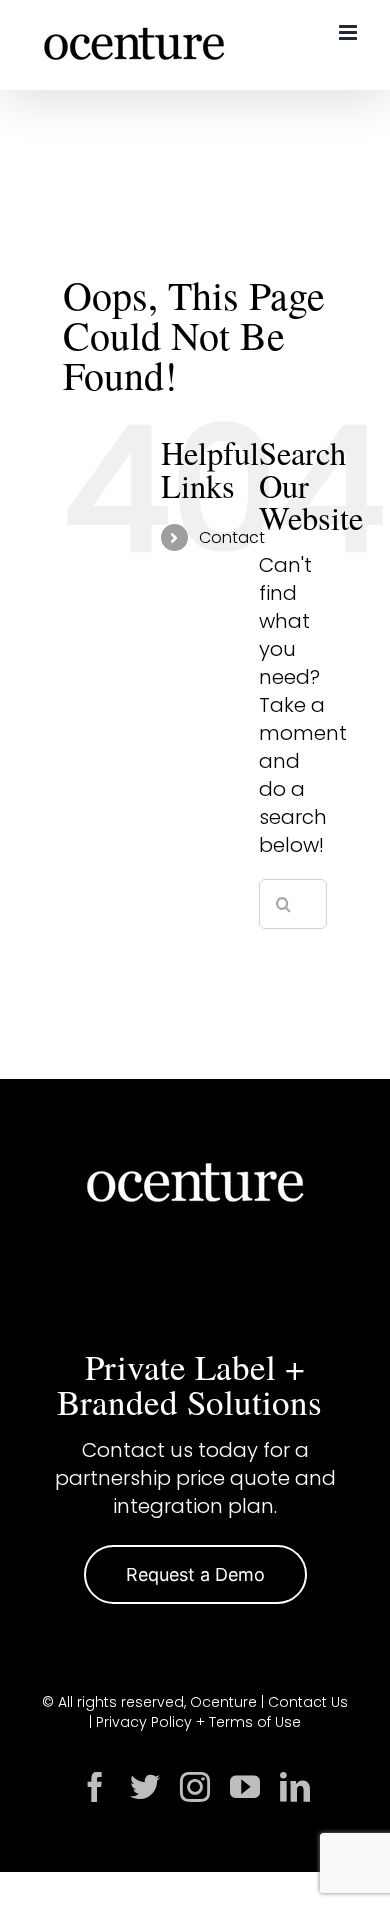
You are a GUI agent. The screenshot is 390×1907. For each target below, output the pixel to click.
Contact (232, 537)
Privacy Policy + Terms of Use (198, 1722)
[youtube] (245, 1787)
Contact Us (308, 1702)
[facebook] (95, 1787)
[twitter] (145, 1787)
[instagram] (195, 1787)
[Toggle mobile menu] (349, 32)
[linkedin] (295, 1787)
